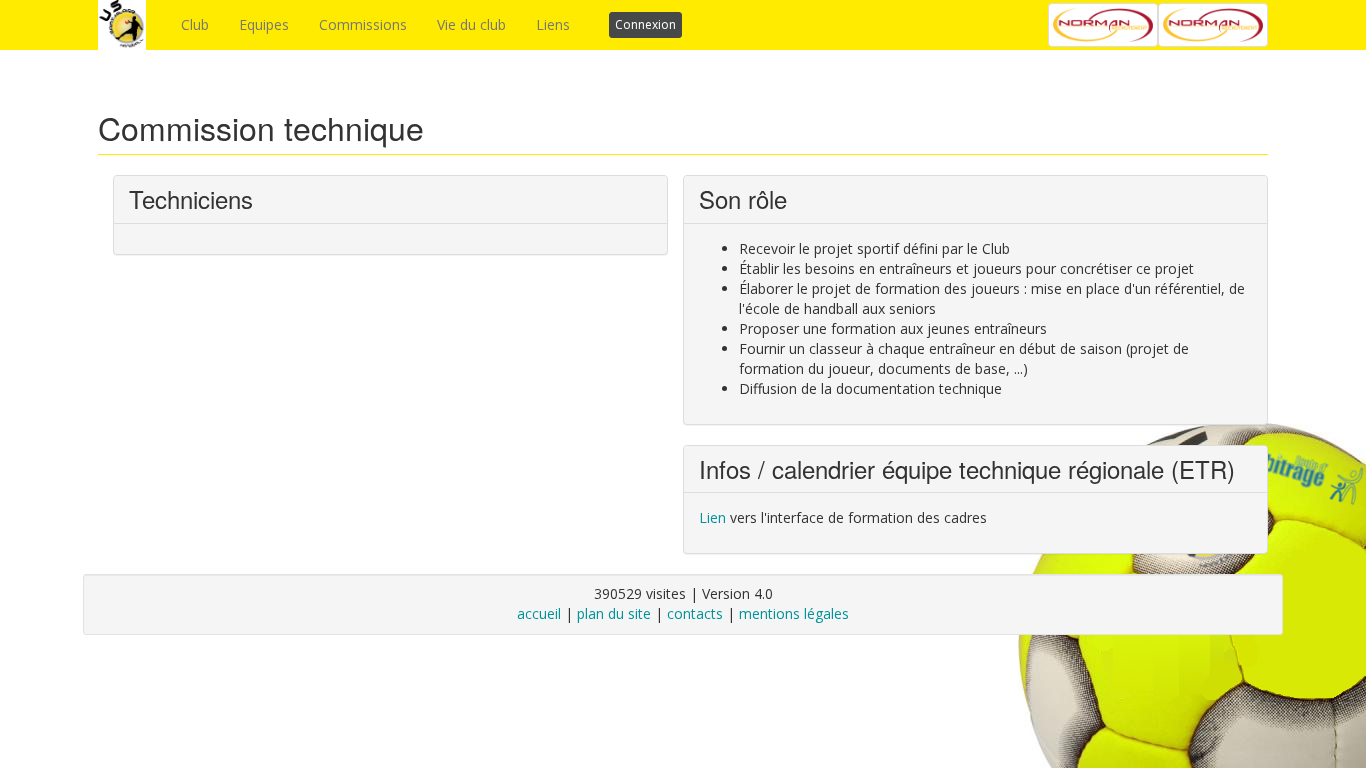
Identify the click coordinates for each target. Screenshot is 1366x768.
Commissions (363, 24)
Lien (712, 517)
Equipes (264, 24)
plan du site (614, 613)
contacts (695, 613)
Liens (553, 24)
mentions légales (794, 613)
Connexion (645, 24)
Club (195, 24)
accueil (539, 613)
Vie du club (471, 24)
